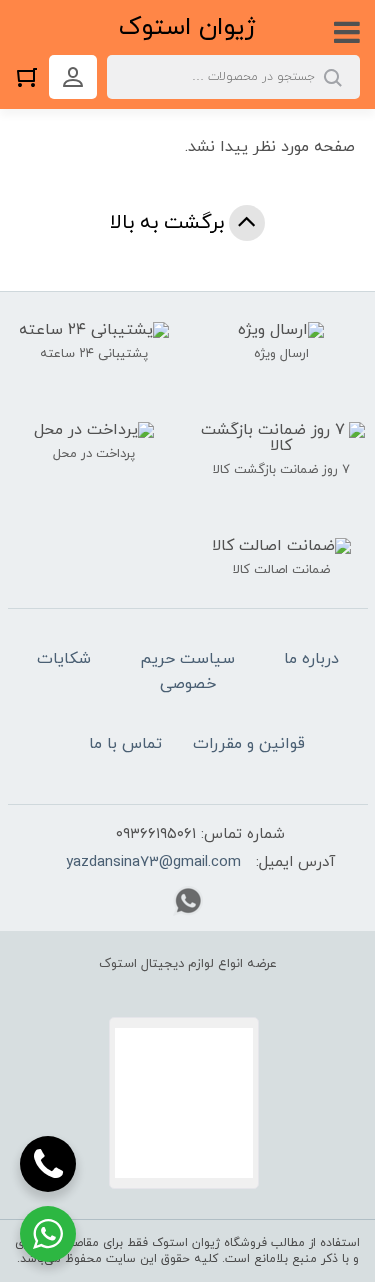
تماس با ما (125, 744)
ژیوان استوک (187, 27)
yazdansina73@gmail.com (153, 862)
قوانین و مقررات (249, 744)
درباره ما (311, 659)
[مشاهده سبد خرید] (32, 76)
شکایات (64, 659)
